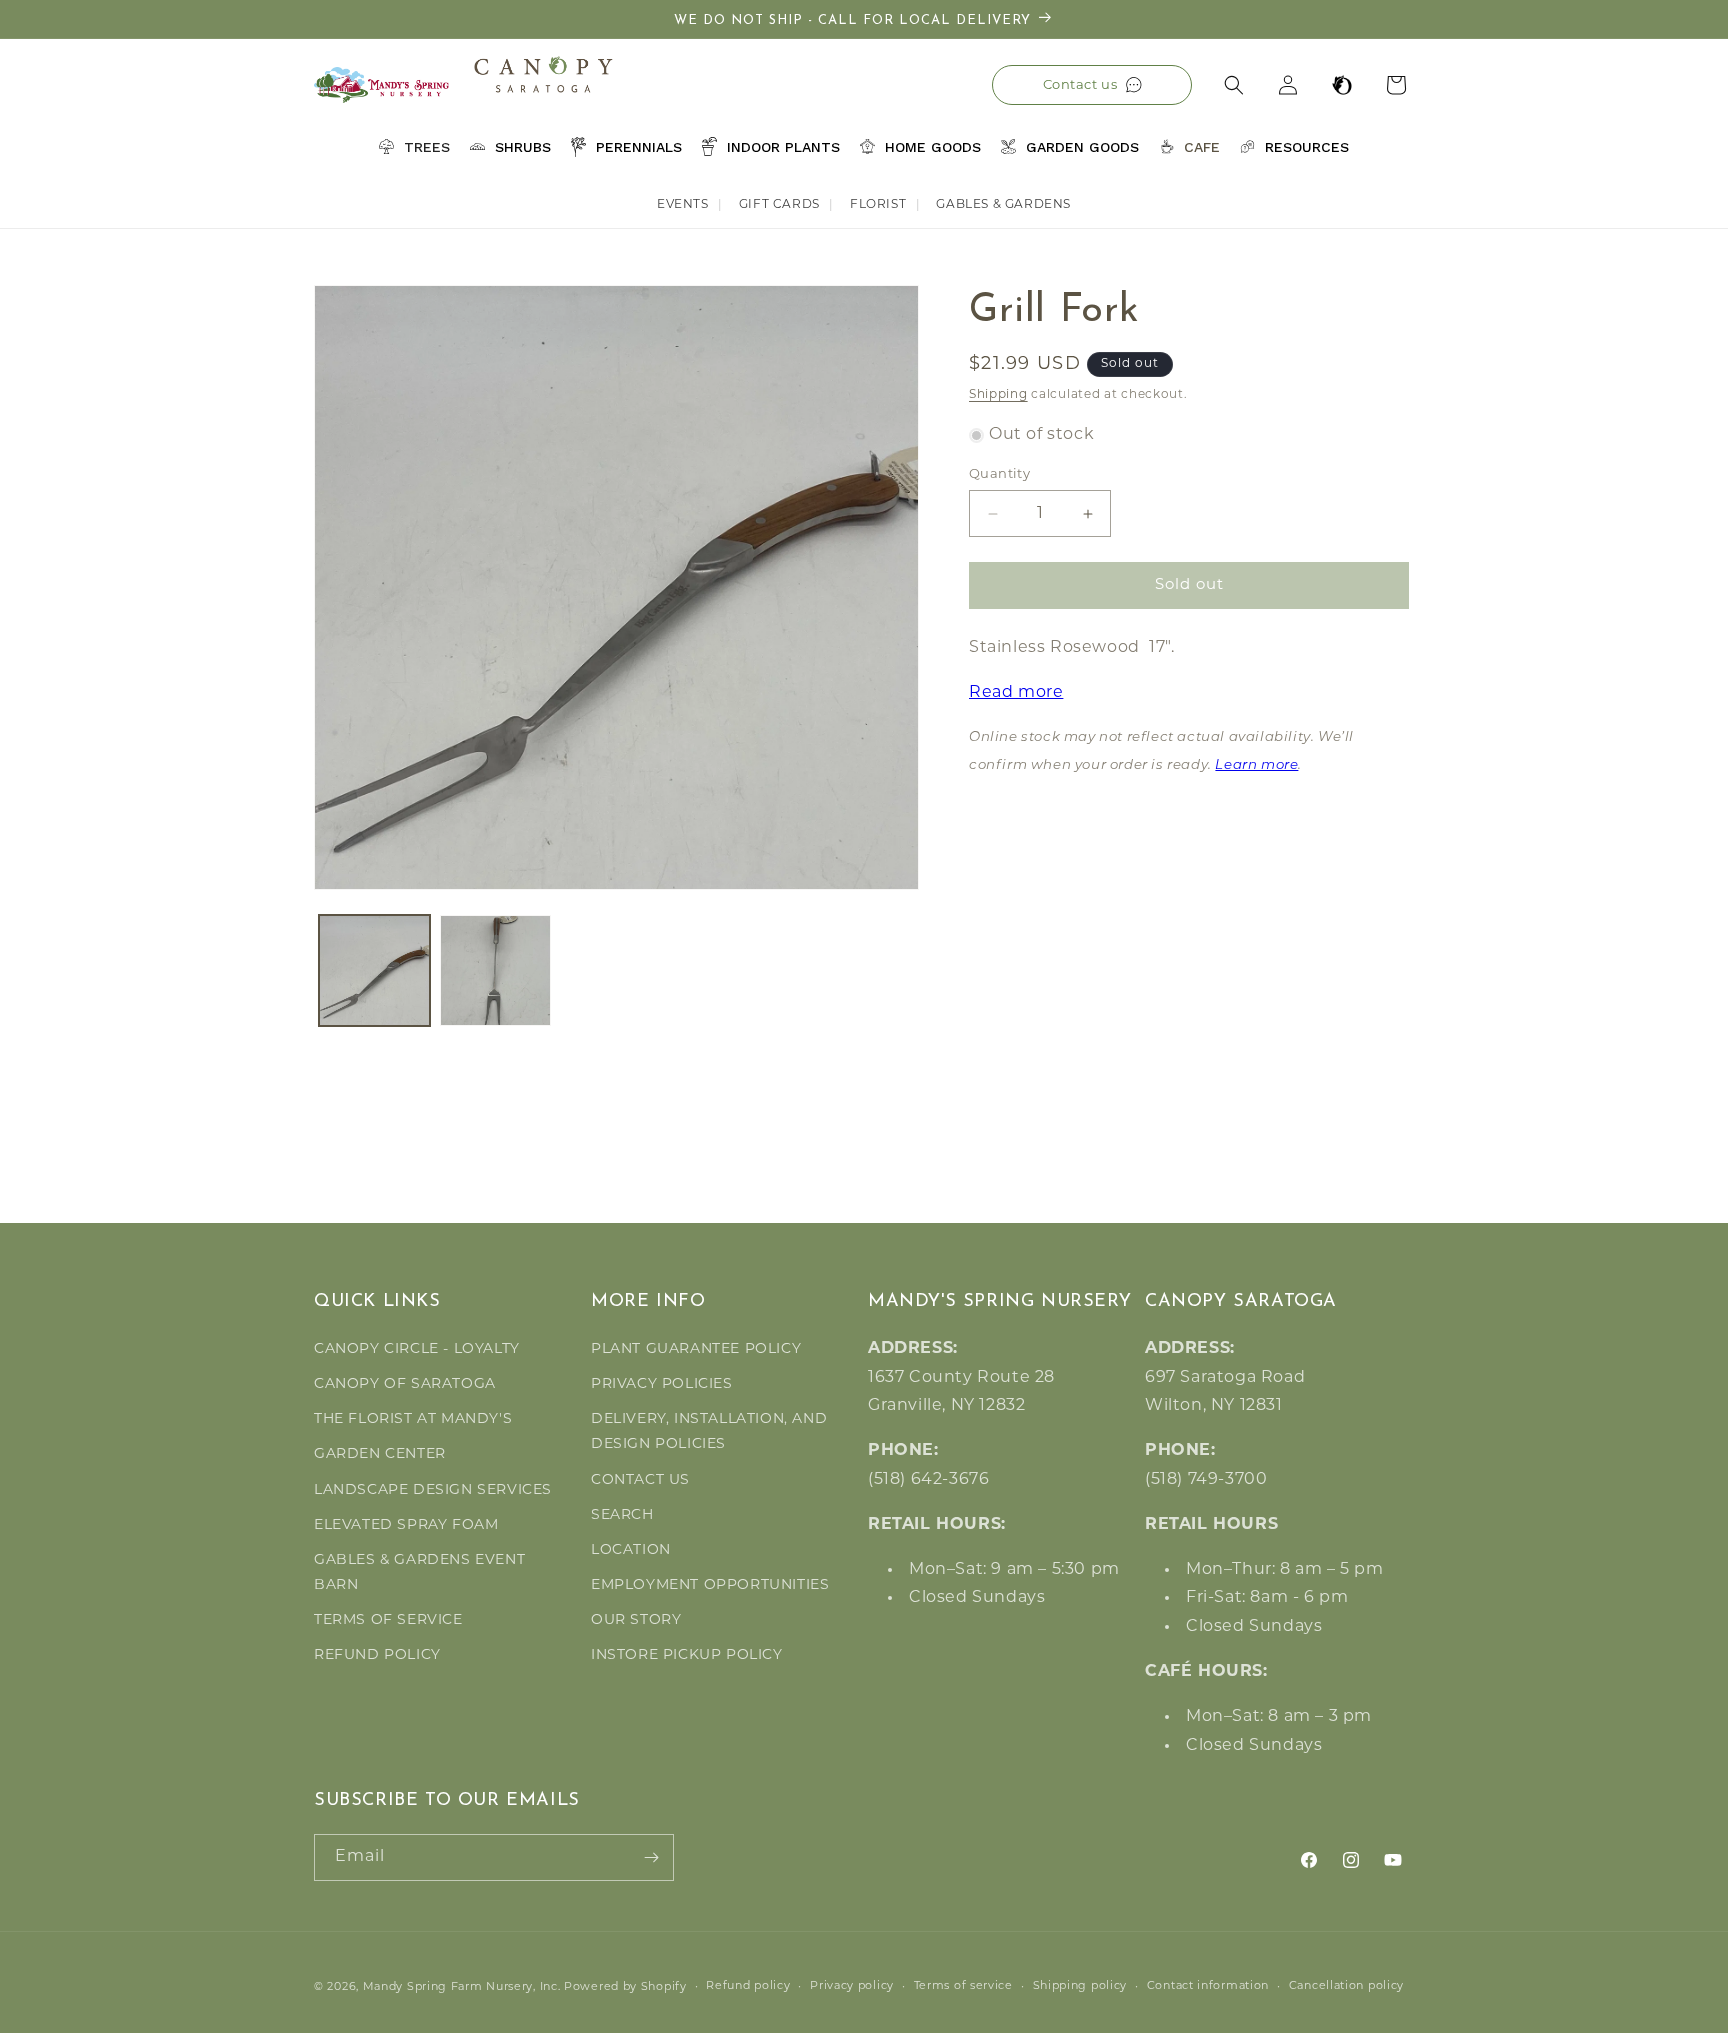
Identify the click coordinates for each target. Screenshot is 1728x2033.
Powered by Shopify (625, 1987)
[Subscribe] (651, 1857)
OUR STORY (636, 1620)
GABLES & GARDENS (1003, 205)
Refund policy (748, 1986)
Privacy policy (852, 1986)
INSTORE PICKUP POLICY (687, 1655)
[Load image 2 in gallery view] (495, 970)
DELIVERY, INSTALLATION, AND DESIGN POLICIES (709, 1432)
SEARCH (622, 1515)
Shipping (998, 395)
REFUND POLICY (377, 1655)
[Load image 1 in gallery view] (374, 970)
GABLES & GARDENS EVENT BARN (419, 1573)
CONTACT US (640, 1480)
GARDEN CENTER (380, 1454)
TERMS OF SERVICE (388, 1620)
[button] (1234, 85)
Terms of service (963, 1986)
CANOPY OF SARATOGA (405, 1384)
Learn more (1256, 765)
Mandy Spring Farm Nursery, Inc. (462, 1987)
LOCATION (631, 1550)
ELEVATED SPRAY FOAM (406, 1525)
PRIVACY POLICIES (662, 1384)
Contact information (1208, 1986)
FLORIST (878, 205)
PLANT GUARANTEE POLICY (696, 1349)
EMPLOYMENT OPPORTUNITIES (710, 1585)
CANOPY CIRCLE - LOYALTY (417, 1349)
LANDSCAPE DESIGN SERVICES (433, 1490)
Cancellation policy (1346, 1986)
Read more (1016, 693)
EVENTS (683, 205)
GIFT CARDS (779, 205)
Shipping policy (1080, 1986)
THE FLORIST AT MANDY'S (413, 1419)
